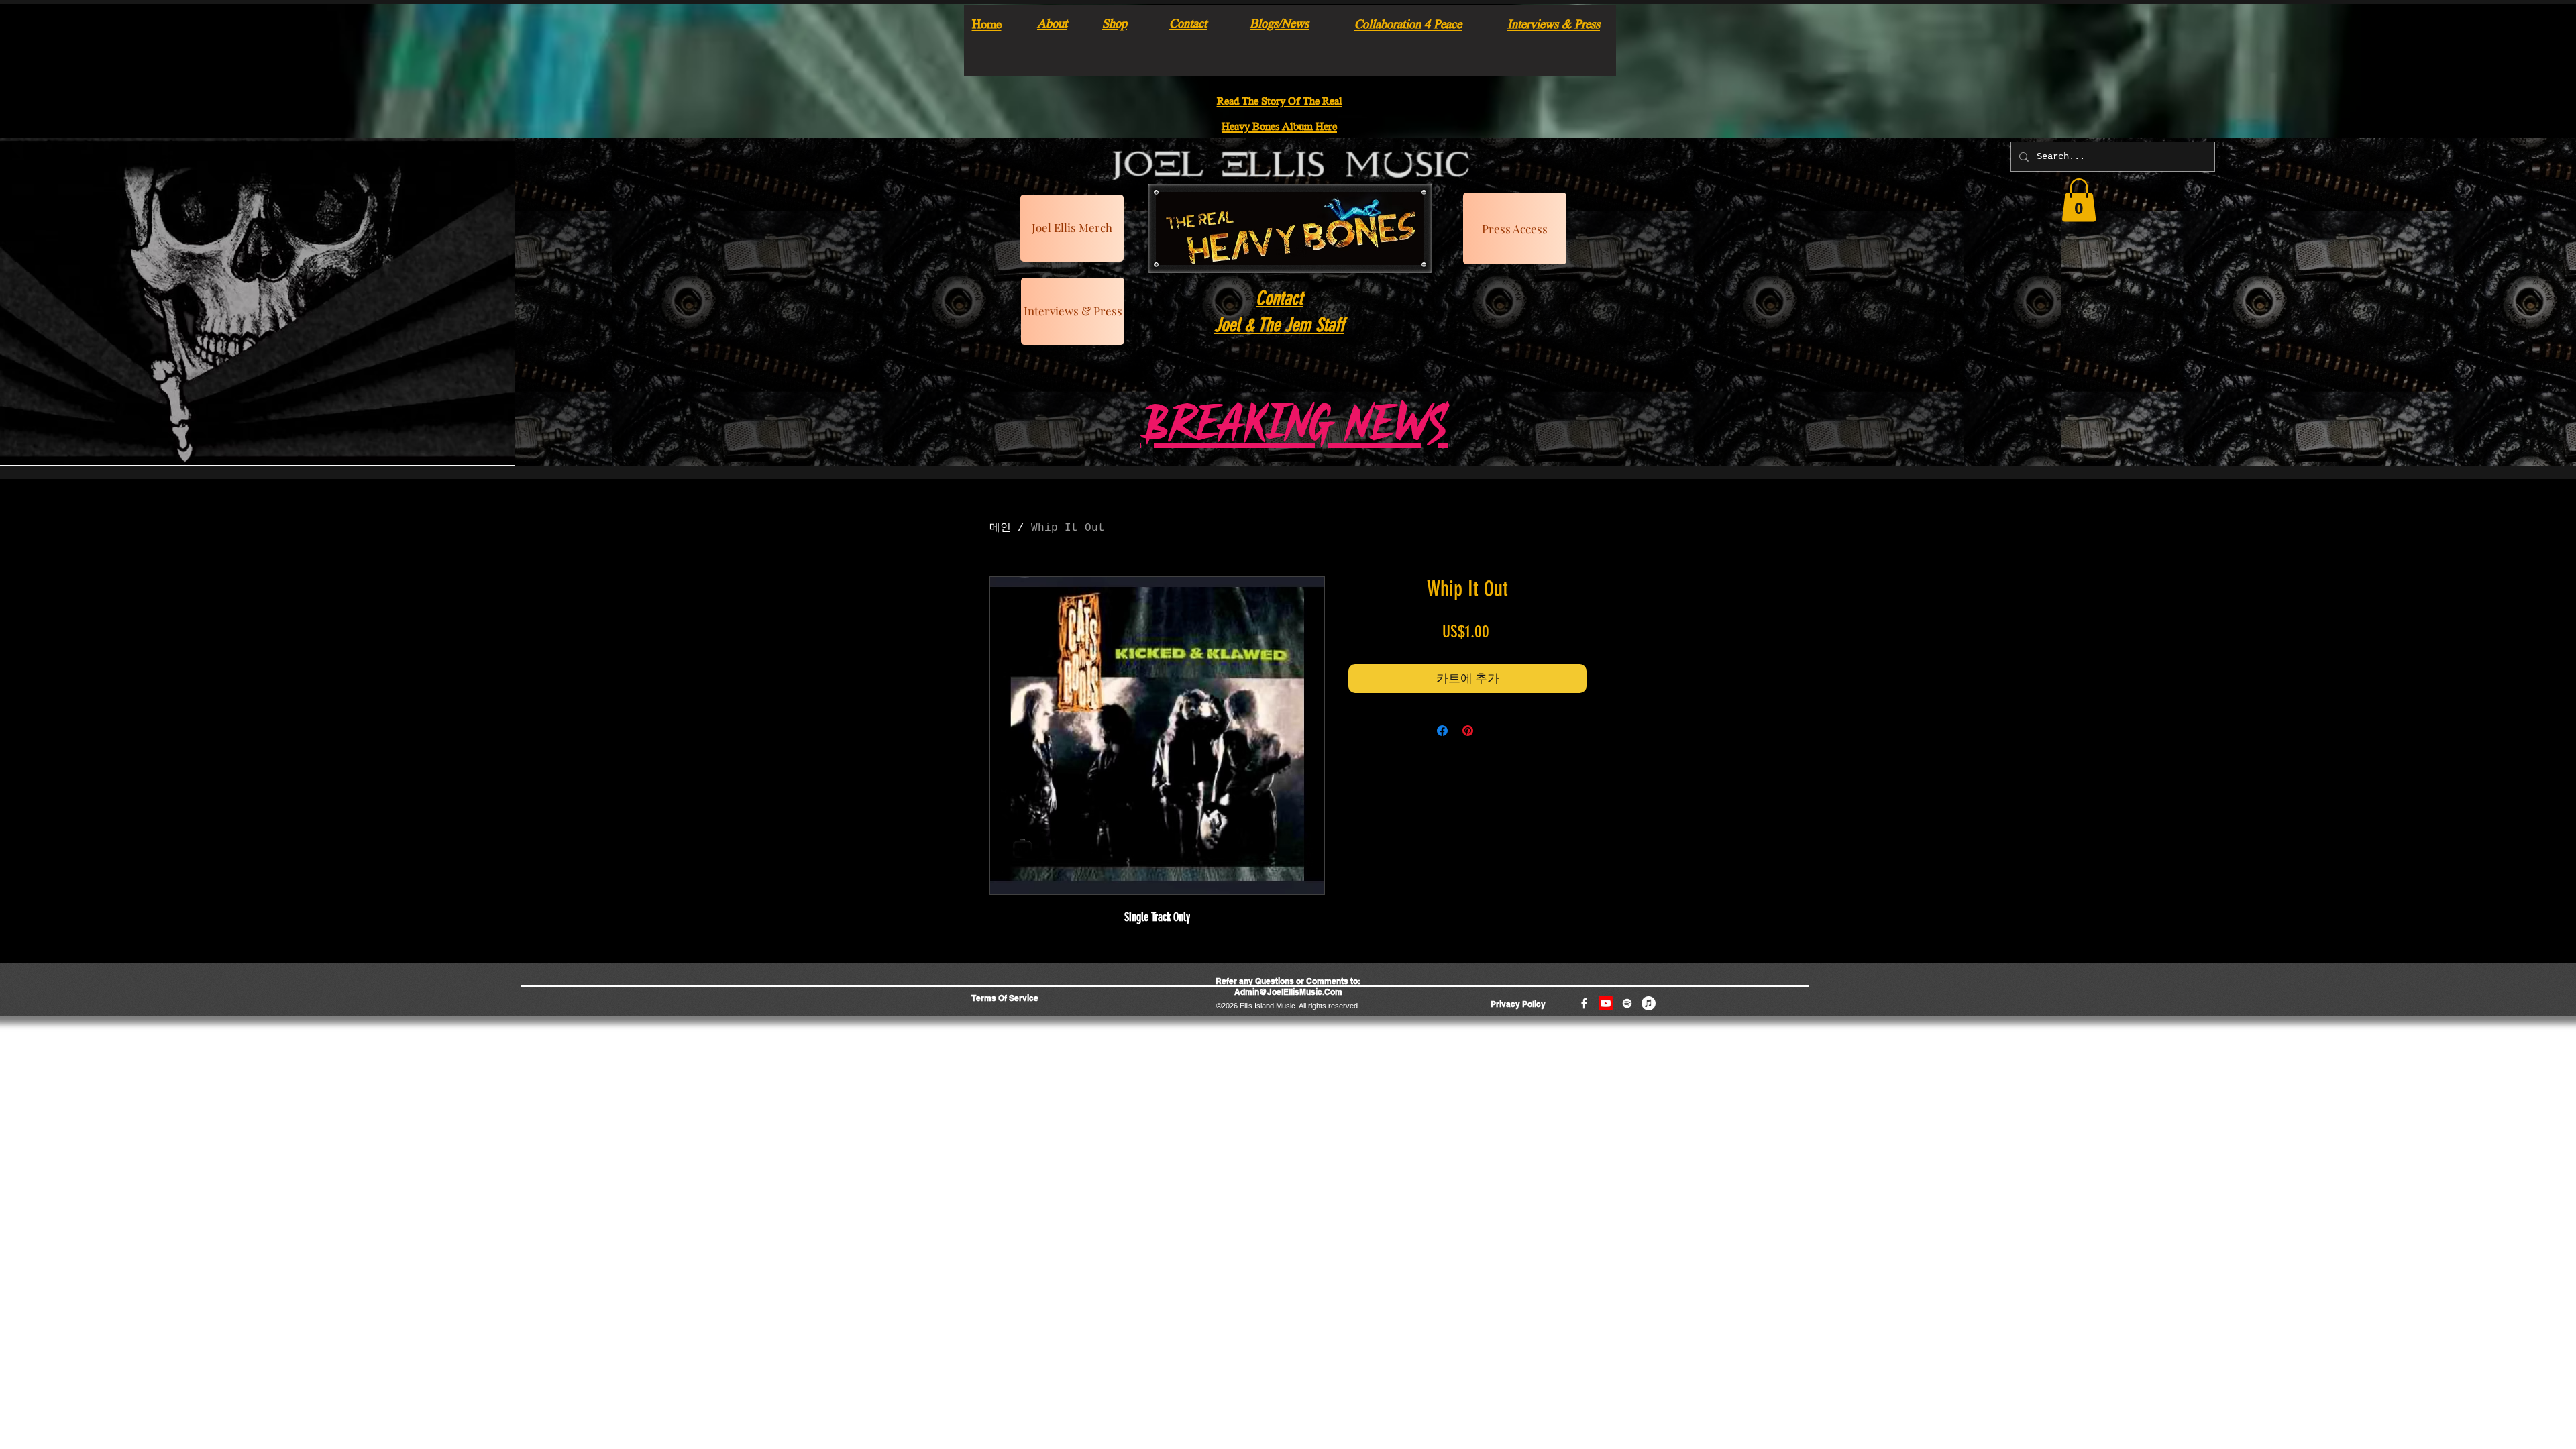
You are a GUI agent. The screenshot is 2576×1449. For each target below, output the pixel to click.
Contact (1188, 22)
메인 (1000, 528)
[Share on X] (1493, 731)
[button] (2079, 200)
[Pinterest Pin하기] (1468, 731)
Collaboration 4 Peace (1408, 23)
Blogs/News (1279, 22)
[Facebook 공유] (1442, 731)
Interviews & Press (1554, 23)
